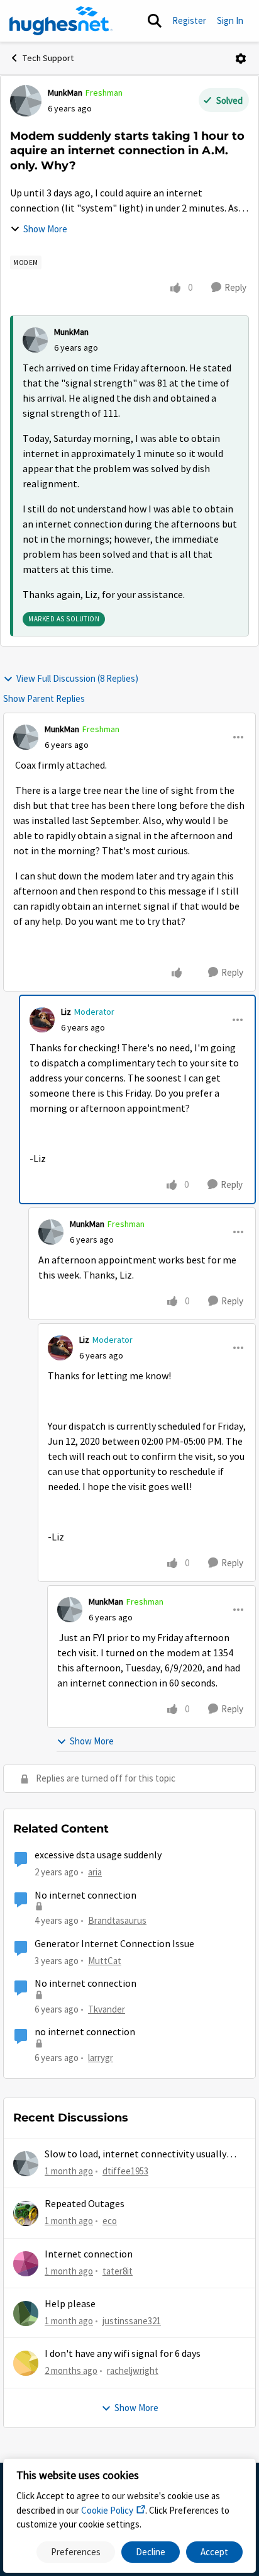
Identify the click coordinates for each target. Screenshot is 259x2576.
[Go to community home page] (61, 21)
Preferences (76, 2552)
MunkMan (65, 93)
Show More (45, 229)
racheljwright (133, 2370)
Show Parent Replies (44, 698)
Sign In (230, 20)
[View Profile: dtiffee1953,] (26, 2164)
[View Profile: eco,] (26, 2213)
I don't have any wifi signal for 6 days (123, 2354)
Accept (214, 2552)
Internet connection (89, 2254)
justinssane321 (132, 2321)
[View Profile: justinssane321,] (26, 2313)
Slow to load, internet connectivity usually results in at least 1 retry (135, 2155)
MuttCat (105, 1961)
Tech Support (48, 58)
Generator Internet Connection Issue (114, 1944)
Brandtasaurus (117, 1920)
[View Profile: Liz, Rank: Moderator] (42, 1020)
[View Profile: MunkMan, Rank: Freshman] (26, 101)
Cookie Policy (107, 2510)
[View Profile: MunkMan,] (35, 340)
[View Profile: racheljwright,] (26, 2363)
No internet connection (85, 1895)
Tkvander (107, 2009)
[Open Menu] (241, 59)
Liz (66, 1012)
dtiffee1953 (125, 2171)
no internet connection (85, 2032)
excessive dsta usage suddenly (98, 1855)
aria (95, 1872)
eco (110, 2221)
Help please (70, 2304)
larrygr (101, 2058)
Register (189, 20)
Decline (151, 2552)
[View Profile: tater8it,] (26, 2264)
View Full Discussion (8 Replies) (77, 678)
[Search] (155, 21)
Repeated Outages (85, 2204)
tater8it (118, 2271)
